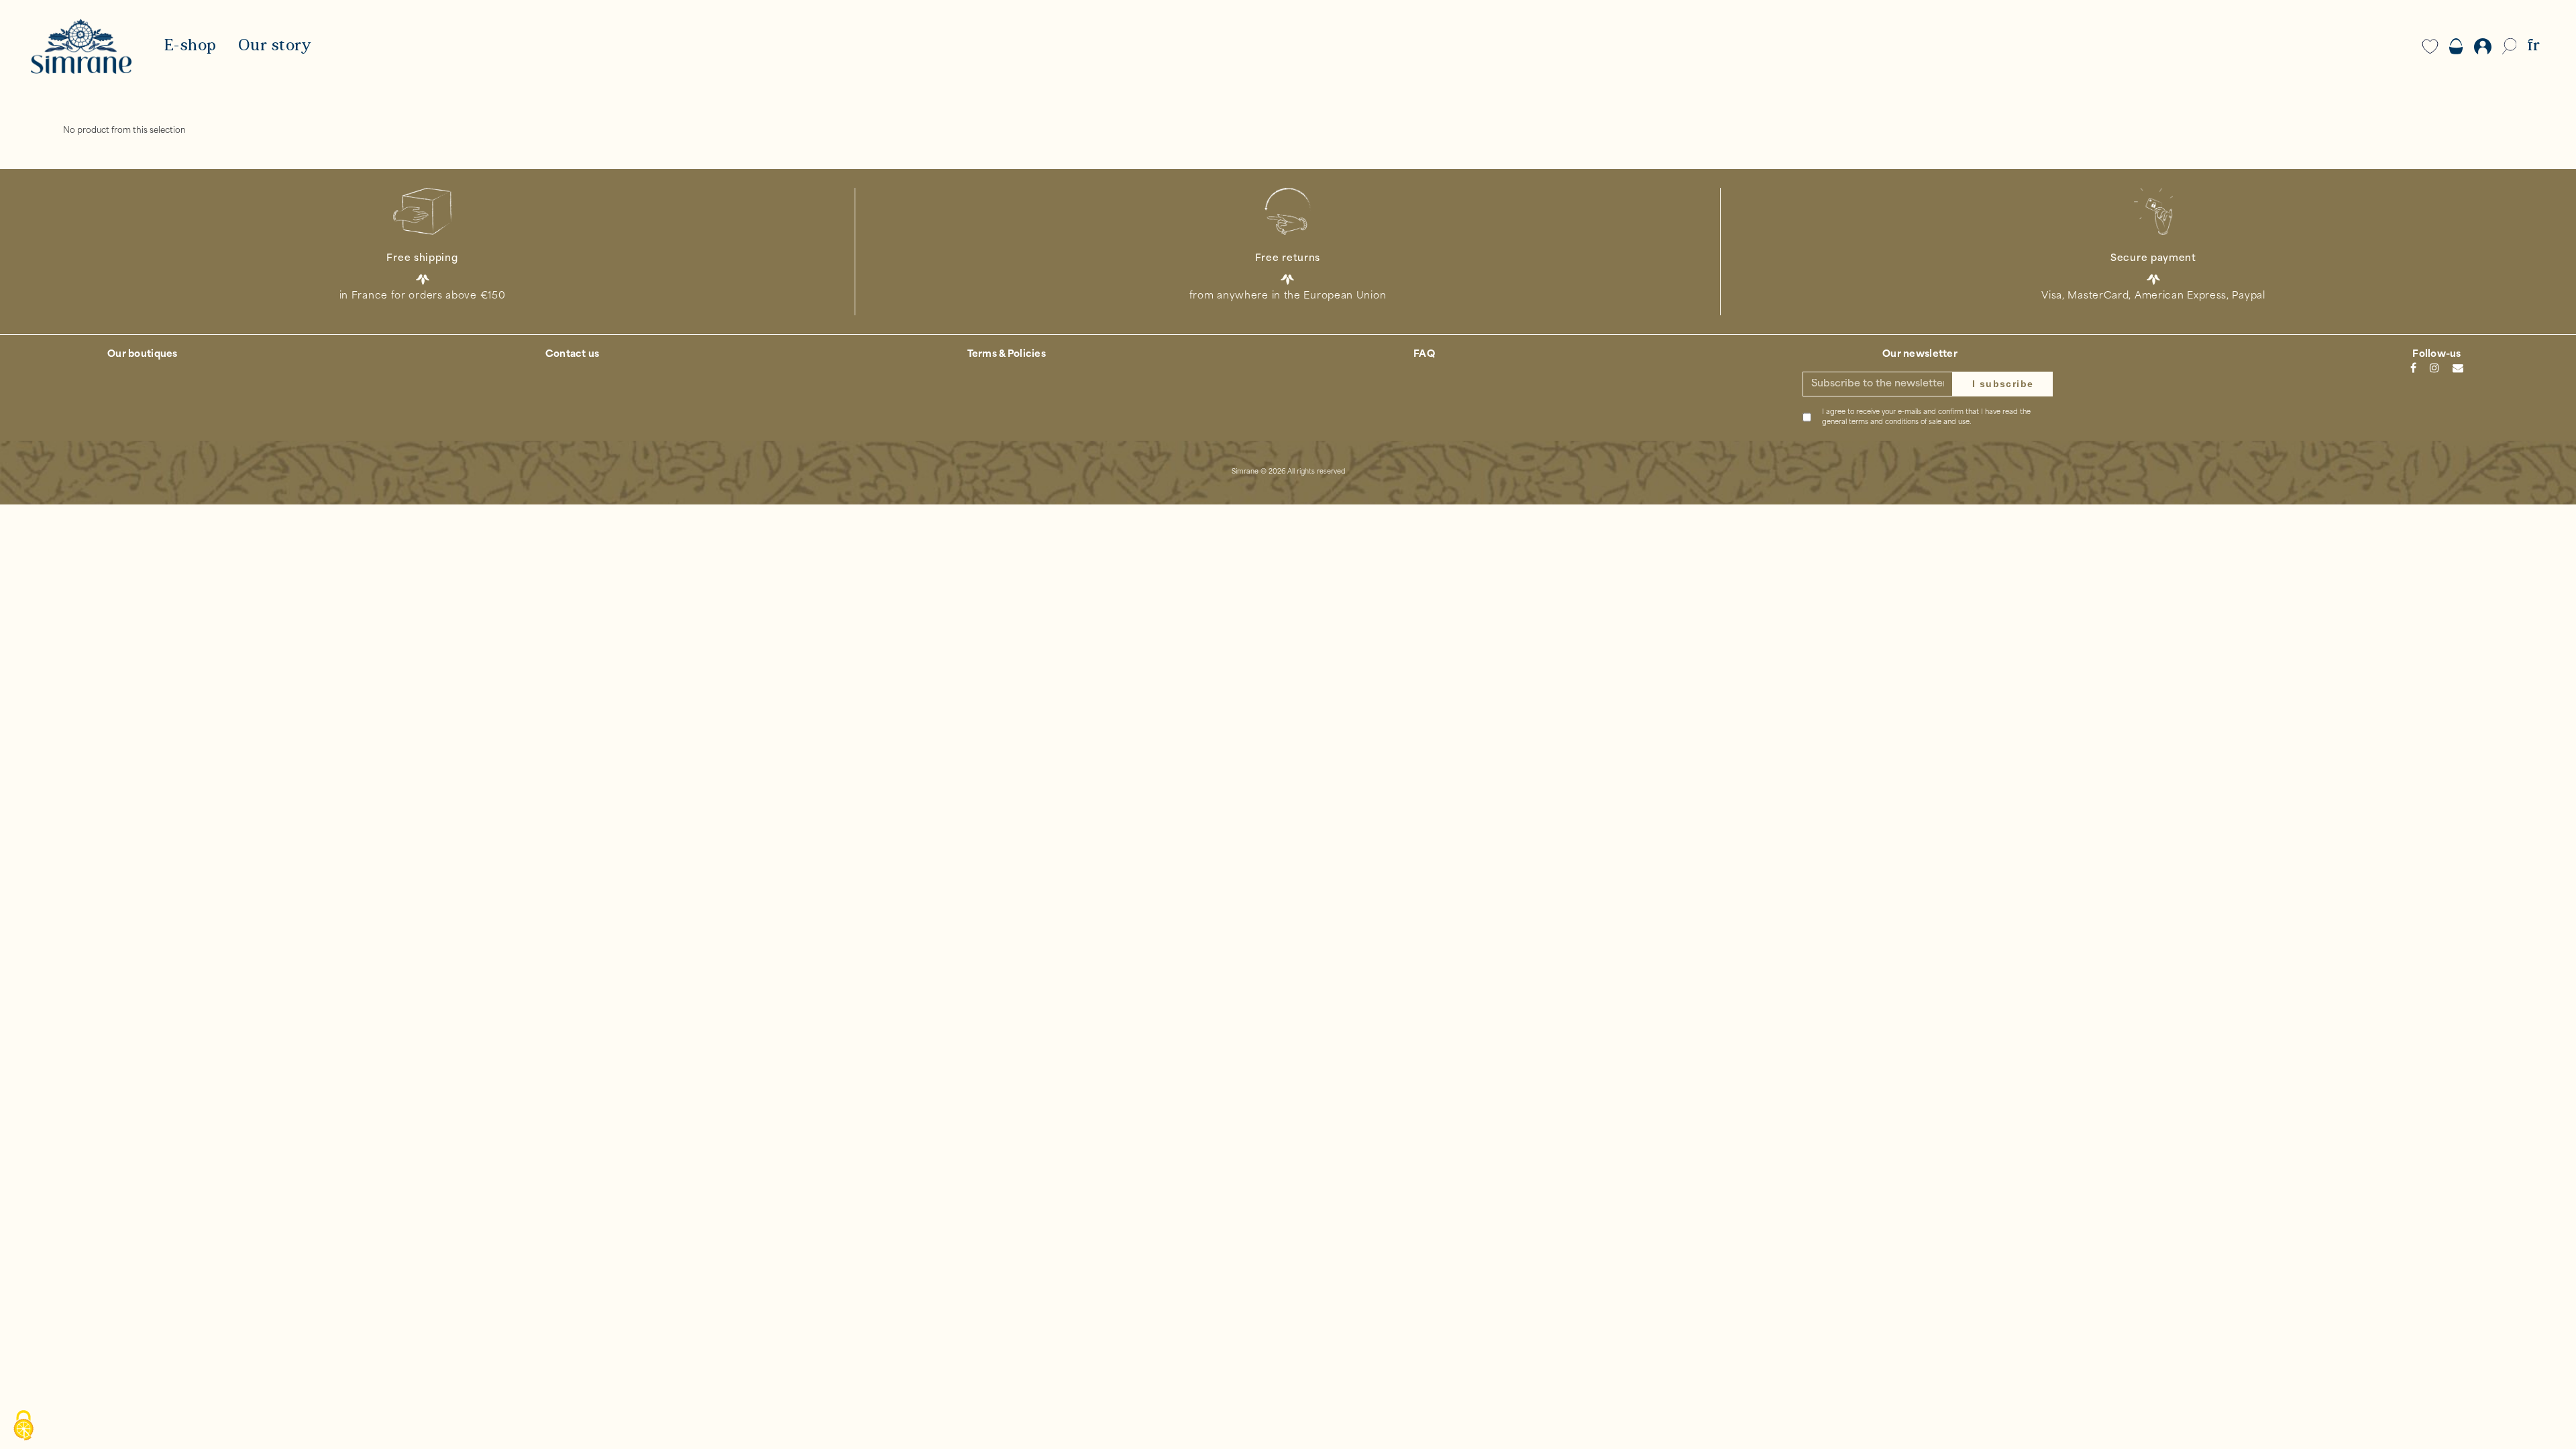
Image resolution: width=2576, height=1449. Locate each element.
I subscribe (2003, 384)
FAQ (1424, 355)
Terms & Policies (1007, 355)
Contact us (573, 355)
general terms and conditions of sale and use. (1896, 422)
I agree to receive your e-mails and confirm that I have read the (1926, 417)
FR (2533, 46)
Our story (275, 46)
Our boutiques (143, 355)
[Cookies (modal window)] (23, 1426)
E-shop (190, 46)
